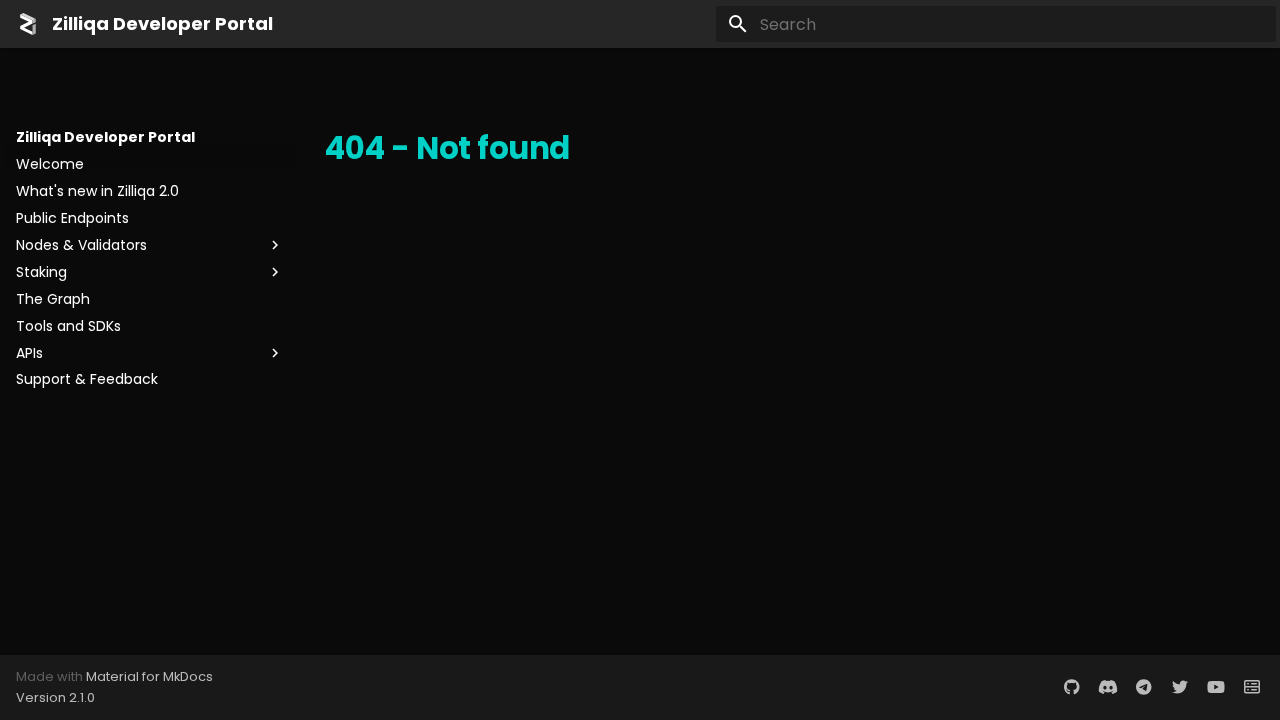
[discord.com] (1108, 687)
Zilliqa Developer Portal (105, 137)
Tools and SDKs (68, 326)
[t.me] (1144, 687)
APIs (29, 353)
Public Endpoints (72, 218)
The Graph (53, 299)
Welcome (50, 164)
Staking (41, 272)
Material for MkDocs (149, 676)
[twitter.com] (1180, 687)
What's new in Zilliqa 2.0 (97, 191)
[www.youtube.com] (1216, 687)
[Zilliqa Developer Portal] (28, 24)
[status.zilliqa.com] (1252, 687)
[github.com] (1072, 687)
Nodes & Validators (81, 245)
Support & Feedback (87, 379)
